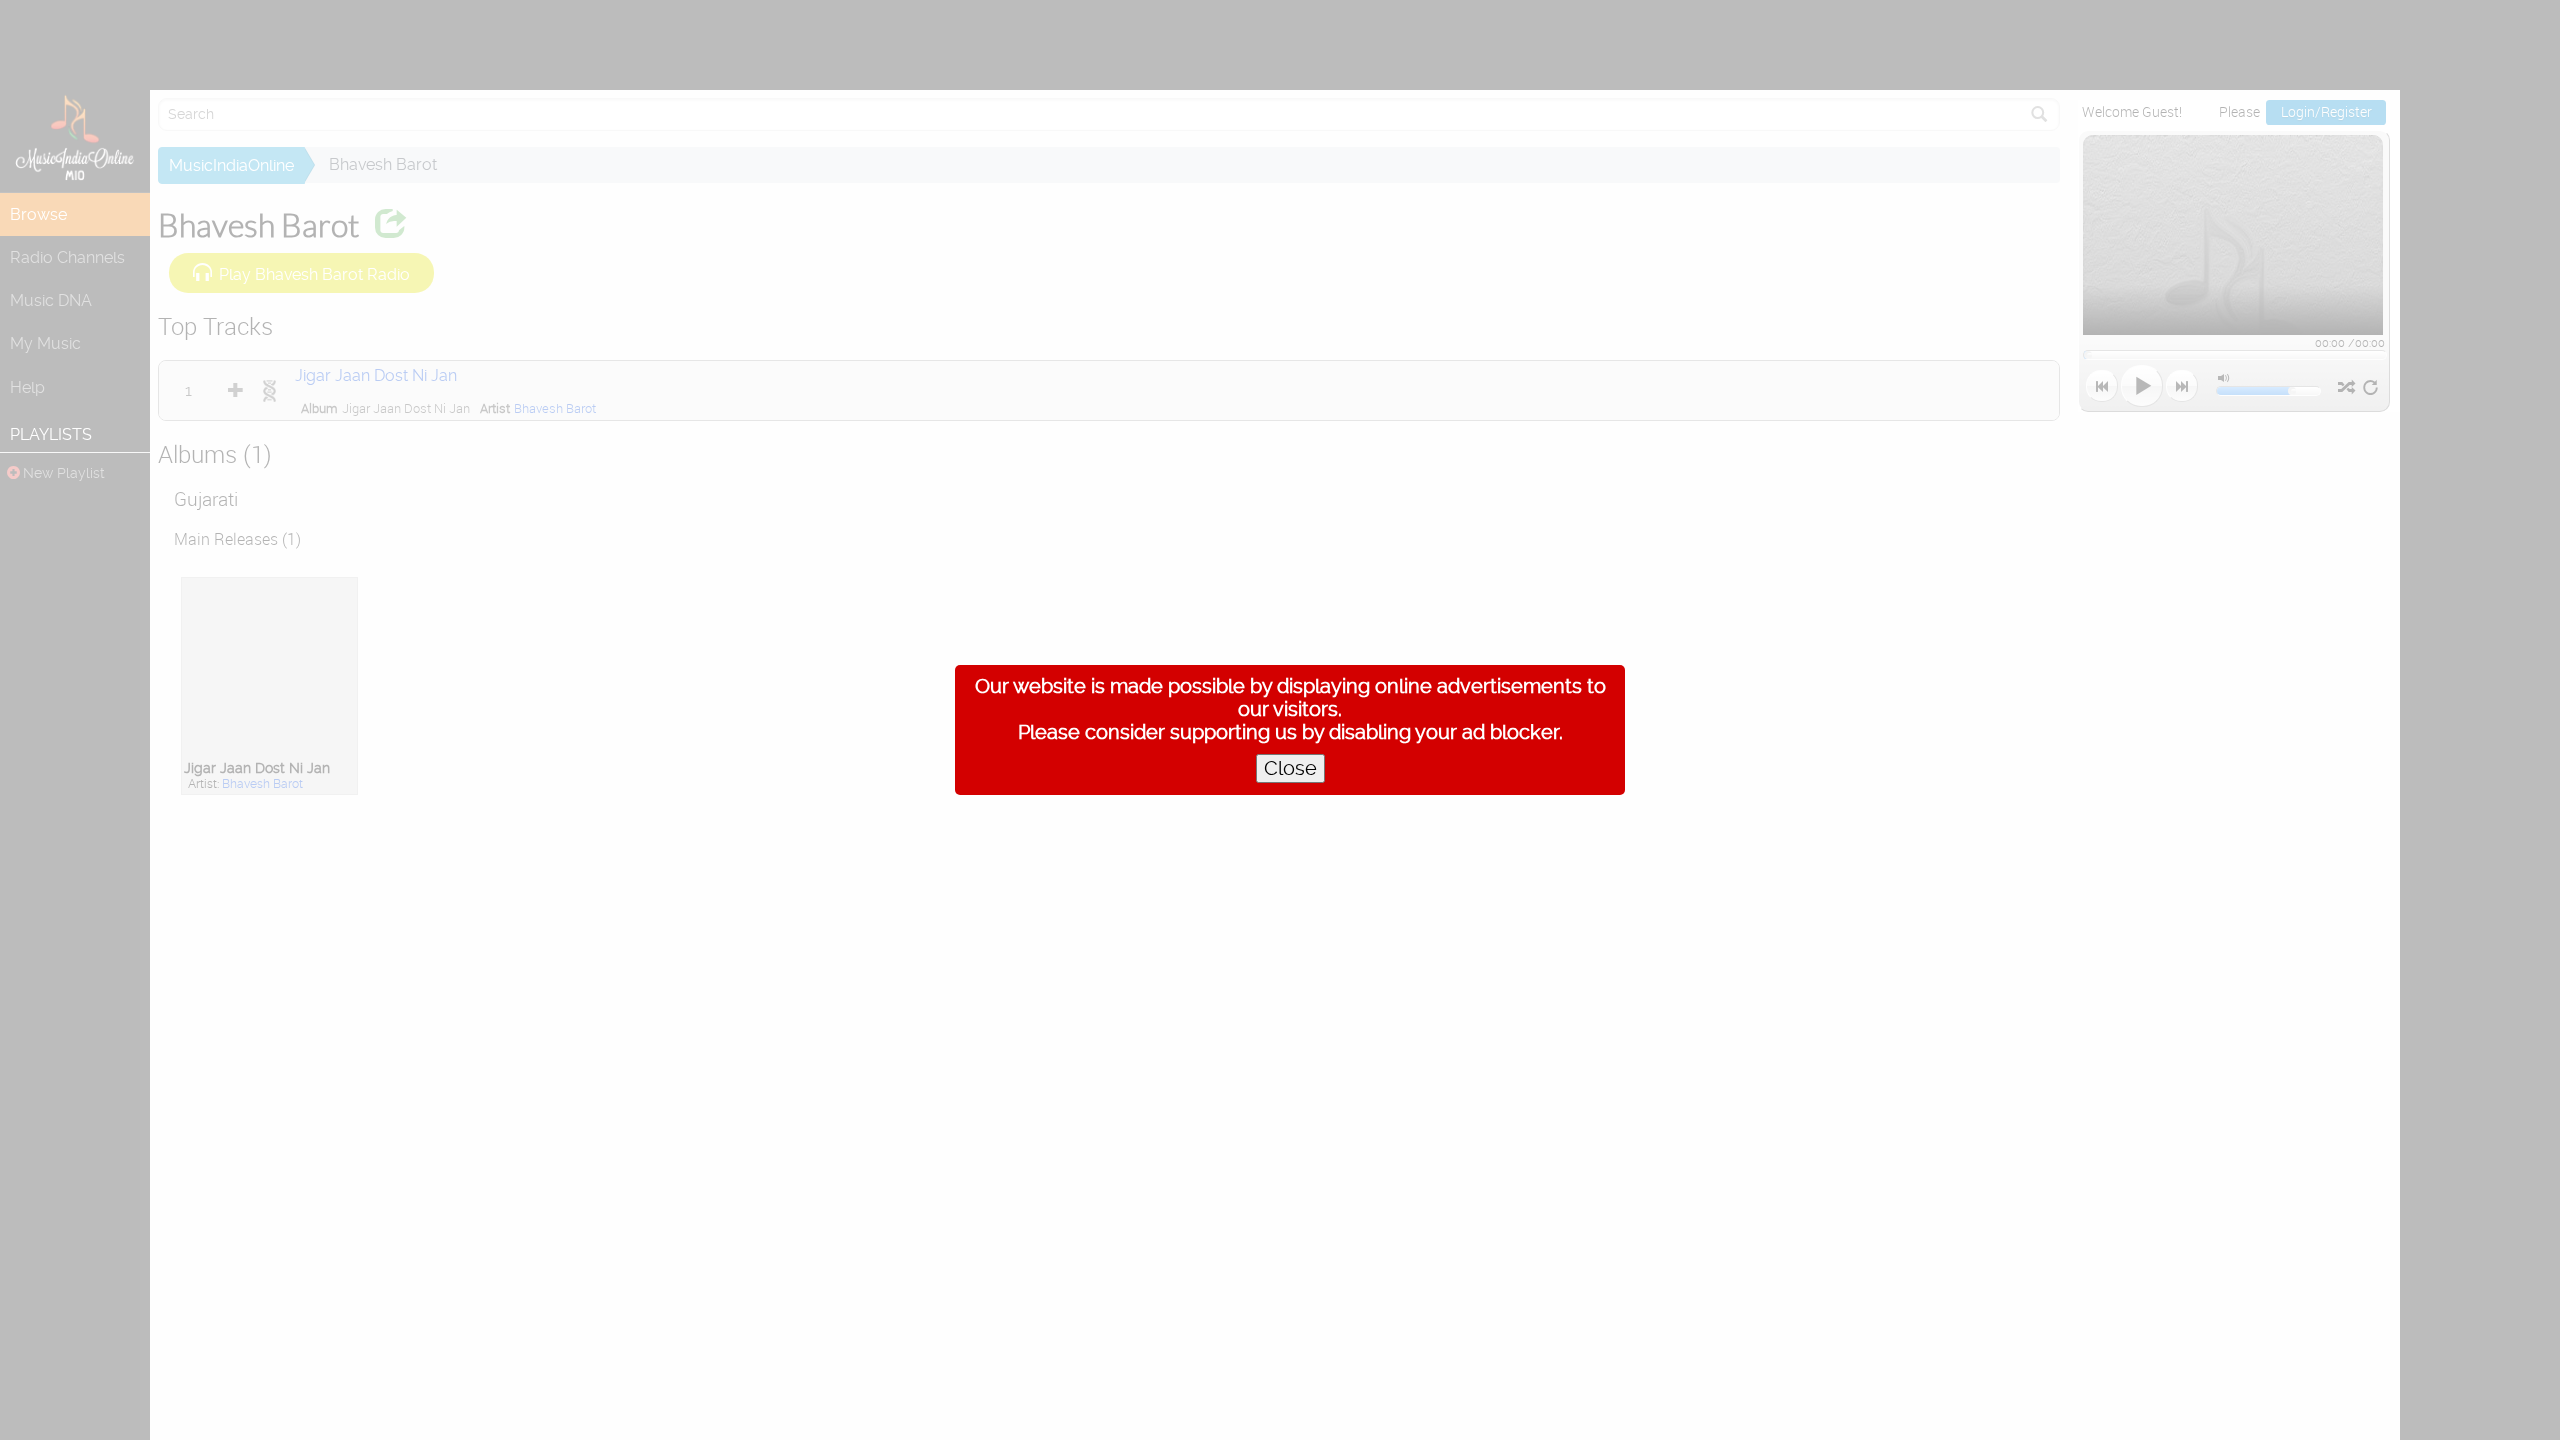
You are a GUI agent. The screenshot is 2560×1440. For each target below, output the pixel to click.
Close (1290, 768)
